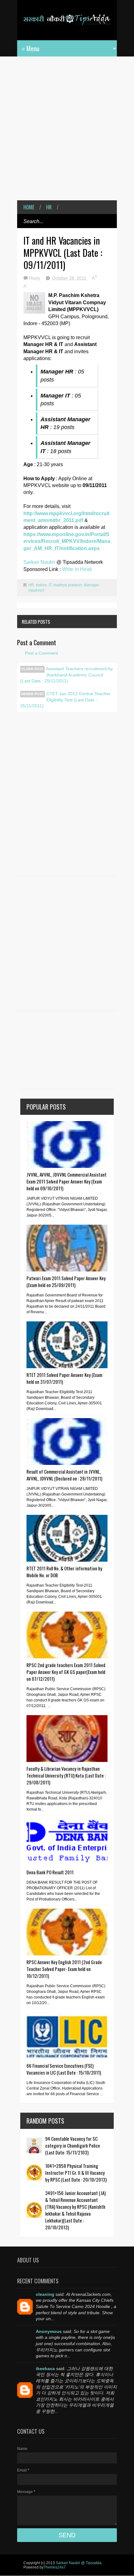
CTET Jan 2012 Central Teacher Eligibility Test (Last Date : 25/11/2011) (65, 700)
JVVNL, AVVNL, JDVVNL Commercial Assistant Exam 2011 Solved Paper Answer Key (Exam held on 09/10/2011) (67, 1181)
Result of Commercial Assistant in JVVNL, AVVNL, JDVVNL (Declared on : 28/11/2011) (64, 1475)
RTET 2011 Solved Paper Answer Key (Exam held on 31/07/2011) (64, 1378)
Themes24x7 (55, 2567)
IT (50, 585)
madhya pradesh (68, 585)
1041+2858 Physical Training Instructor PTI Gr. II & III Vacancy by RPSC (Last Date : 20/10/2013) (76, 2173)
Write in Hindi (77, 569)
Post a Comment (41, 653)
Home (29, 207)
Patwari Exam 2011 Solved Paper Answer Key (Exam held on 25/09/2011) (66, 1281)
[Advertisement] (67, 133)
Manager (91, 585)
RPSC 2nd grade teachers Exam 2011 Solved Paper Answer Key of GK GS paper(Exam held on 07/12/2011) (66, 1672)
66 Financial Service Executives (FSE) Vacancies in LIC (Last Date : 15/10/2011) (64, 2069)
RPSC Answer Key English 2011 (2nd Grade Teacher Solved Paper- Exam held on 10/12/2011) (64, 1969)
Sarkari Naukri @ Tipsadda (79, 2563)
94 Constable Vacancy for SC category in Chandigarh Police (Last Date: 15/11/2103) (73, 2145)
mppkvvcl (36, 590)
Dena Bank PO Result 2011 (50, 1872)
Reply (35, 278)
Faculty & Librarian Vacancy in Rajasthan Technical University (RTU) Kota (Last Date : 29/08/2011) (66, 1775)
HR (49, 207)
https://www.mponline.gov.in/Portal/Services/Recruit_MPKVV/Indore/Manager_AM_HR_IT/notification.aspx (67, 541)
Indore (41, 585)
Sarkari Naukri (40, 562)
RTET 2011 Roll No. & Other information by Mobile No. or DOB (64, 1572)
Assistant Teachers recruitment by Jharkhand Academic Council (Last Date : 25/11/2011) (67, 675)
